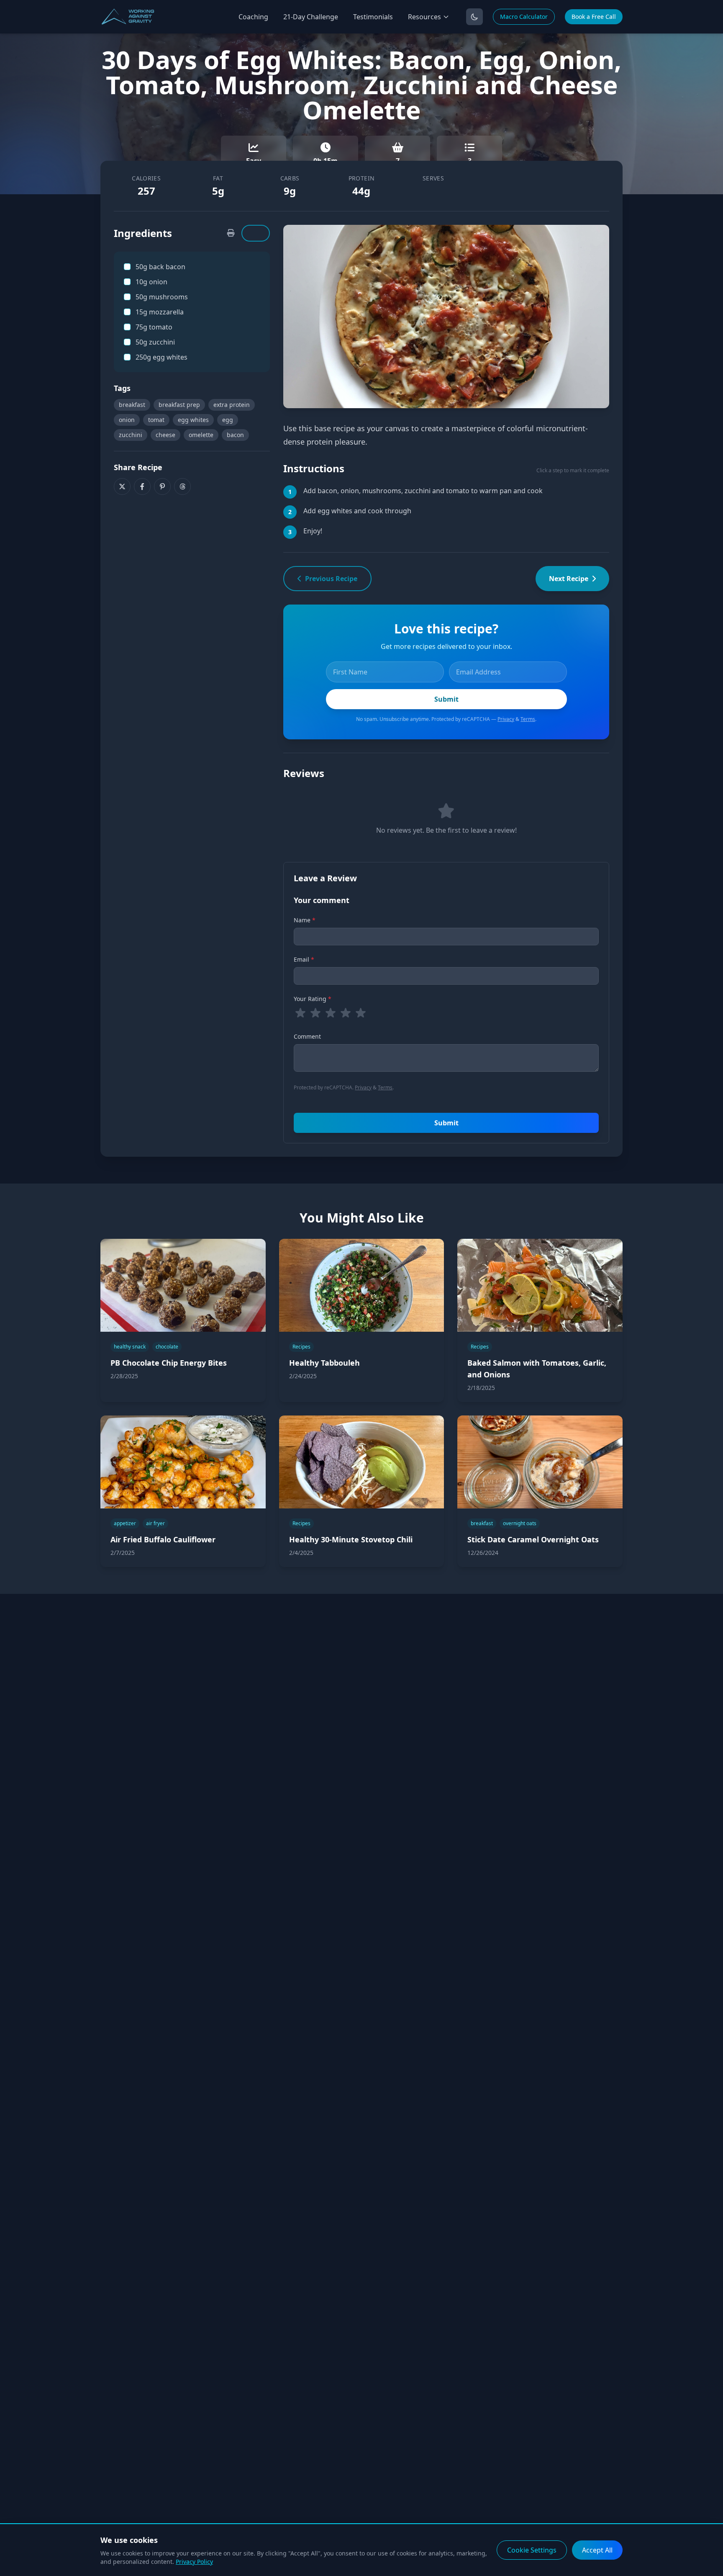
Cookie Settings (532, 2550)
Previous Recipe (331, 579)
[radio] (300, 1013)
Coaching (253, 17)
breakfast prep (179, 405)
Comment (307, 1036)
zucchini (131, 435)
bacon (235, 435)
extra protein (232, 405)
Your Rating (313, 999)
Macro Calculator (524, 17)
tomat (156, 420)
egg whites (193, 420)
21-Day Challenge (311, 17)
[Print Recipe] (231, 233)
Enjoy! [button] (313, 531)
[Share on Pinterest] (162, 486)
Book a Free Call (594, 17)
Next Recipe (569, 579)
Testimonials (373, 17)
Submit (446, 1123)
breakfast (132, 405)
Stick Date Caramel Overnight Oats (533, 1539)
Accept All (597, 2550)
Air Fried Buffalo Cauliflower (163, 1539)
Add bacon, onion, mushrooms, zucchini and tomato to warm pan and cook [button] (423, 491)
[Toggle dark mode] (474, 17)
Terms (528, 719)
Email (304, 959)
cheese (165, 435)
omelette (201, 435)
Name (305, 920)
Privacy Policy (194, 2562)
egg (228, 420)
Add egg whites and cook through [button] (357, 511)
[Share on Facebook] (142, 486)
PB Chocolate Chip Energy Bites (169, 1363)
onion (127, 420)
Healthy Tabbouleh (324, 1363)
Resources (424, 17)
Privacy (506, 719)
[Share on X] (122, 486)
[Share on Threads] (182, 486)
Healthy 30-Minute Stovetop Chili (351, 1539)
